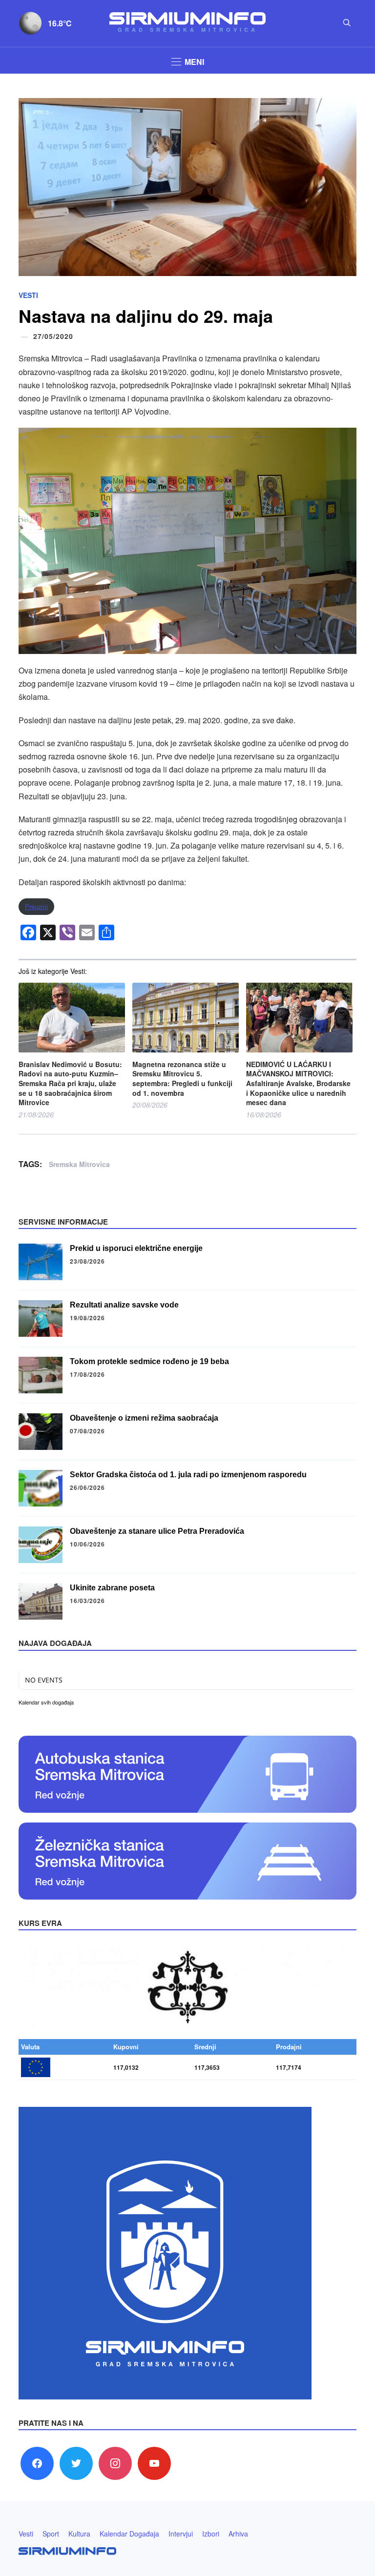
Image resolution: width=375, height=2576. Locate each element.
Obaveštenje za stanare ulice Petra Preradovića (157, 1531)
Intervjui (181, 2534)
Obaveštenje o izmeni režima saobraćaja (144, 1418)
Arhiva (238, 2534)
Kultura (79, 2534)
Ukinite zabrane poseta (112, 1588)
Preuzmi (36, 906)
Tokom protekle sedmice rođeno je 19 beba (149, 1361)
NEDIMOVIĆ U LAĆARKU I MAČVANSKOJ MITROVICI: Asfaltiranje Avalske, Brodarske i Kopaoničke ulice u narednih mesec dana (298, 1083)
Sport (51, 2534)
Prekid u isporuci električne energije (136, 1248)
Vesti (28, 295)
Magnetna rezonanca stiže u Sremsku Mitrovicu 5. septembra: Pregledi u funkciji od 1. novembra (182, 1079)
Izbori (211, 2534)
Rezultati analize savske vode (124, 1305)
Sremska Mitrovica (79, 1164)
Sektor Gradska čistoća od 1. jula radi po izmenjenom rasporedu (188, 1475)
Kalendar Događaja (129, 2534)
